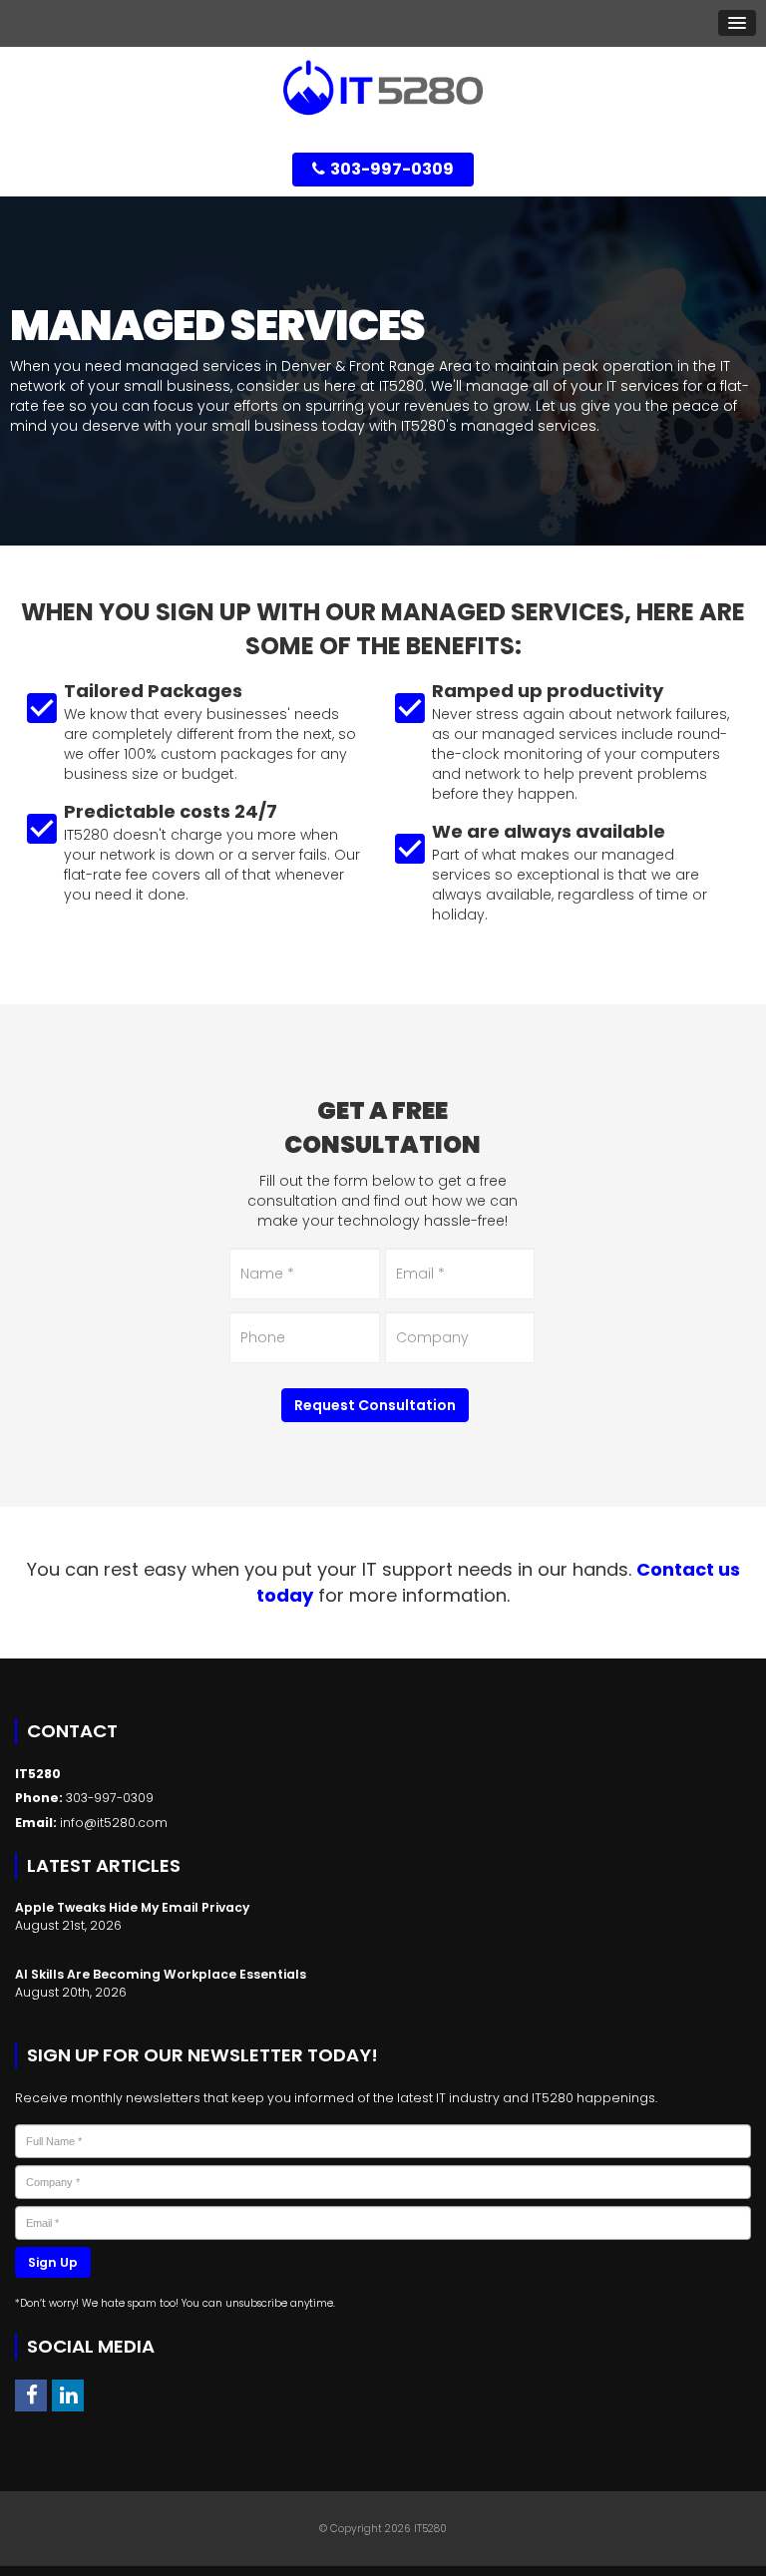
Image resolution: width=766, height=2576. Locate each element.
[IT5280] (383, 87)
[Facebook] (31, 2395)
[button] (737, 23)
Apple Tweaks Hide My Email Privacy (132, 1907)
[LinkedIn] (68, 2395)
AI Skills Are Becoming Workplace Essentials (161, 1974)
